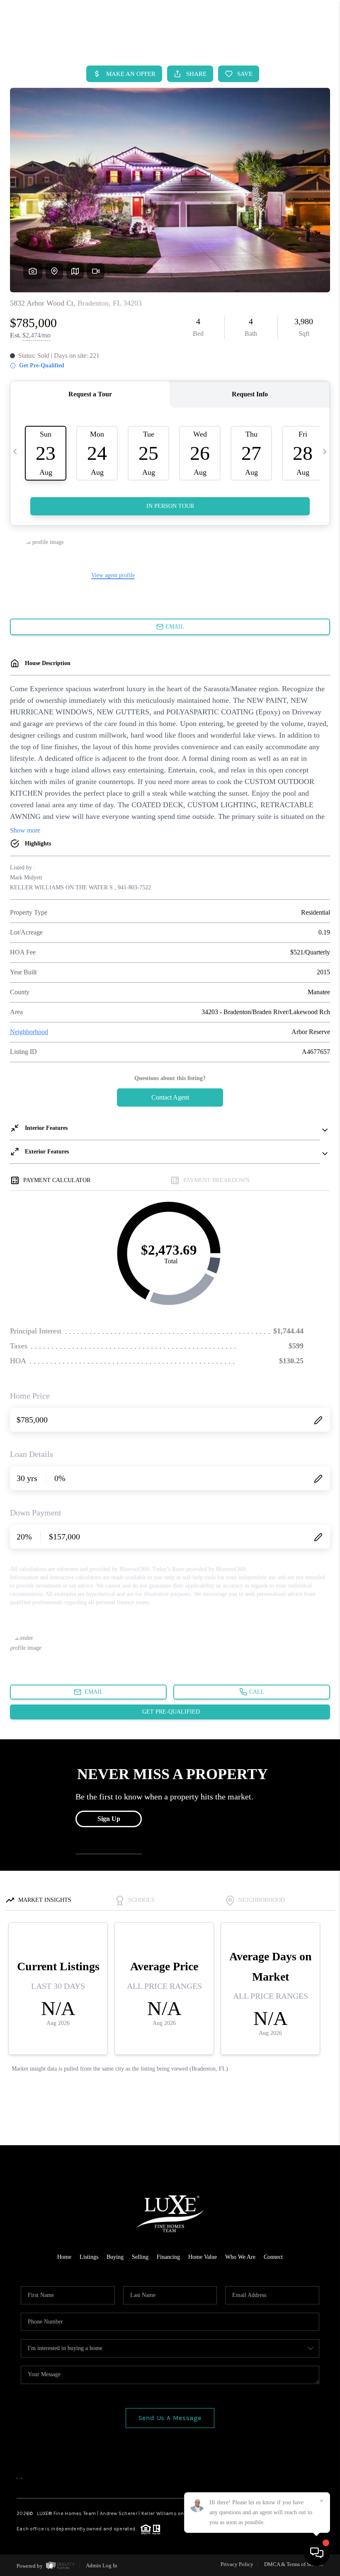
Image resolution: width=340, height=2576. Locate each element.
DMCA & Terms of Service (294, 2564)
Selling (140, 2257)
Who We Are (240, 2257)
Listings (89, 2257)
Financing (168, 2257)
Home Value (203, 2257)
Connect (273, 2257)
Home (64, 2257)
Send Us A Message (170, 2418)
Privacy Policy (237, 2564)
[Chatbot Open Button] (317, 2553)
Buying (115, 2257)
